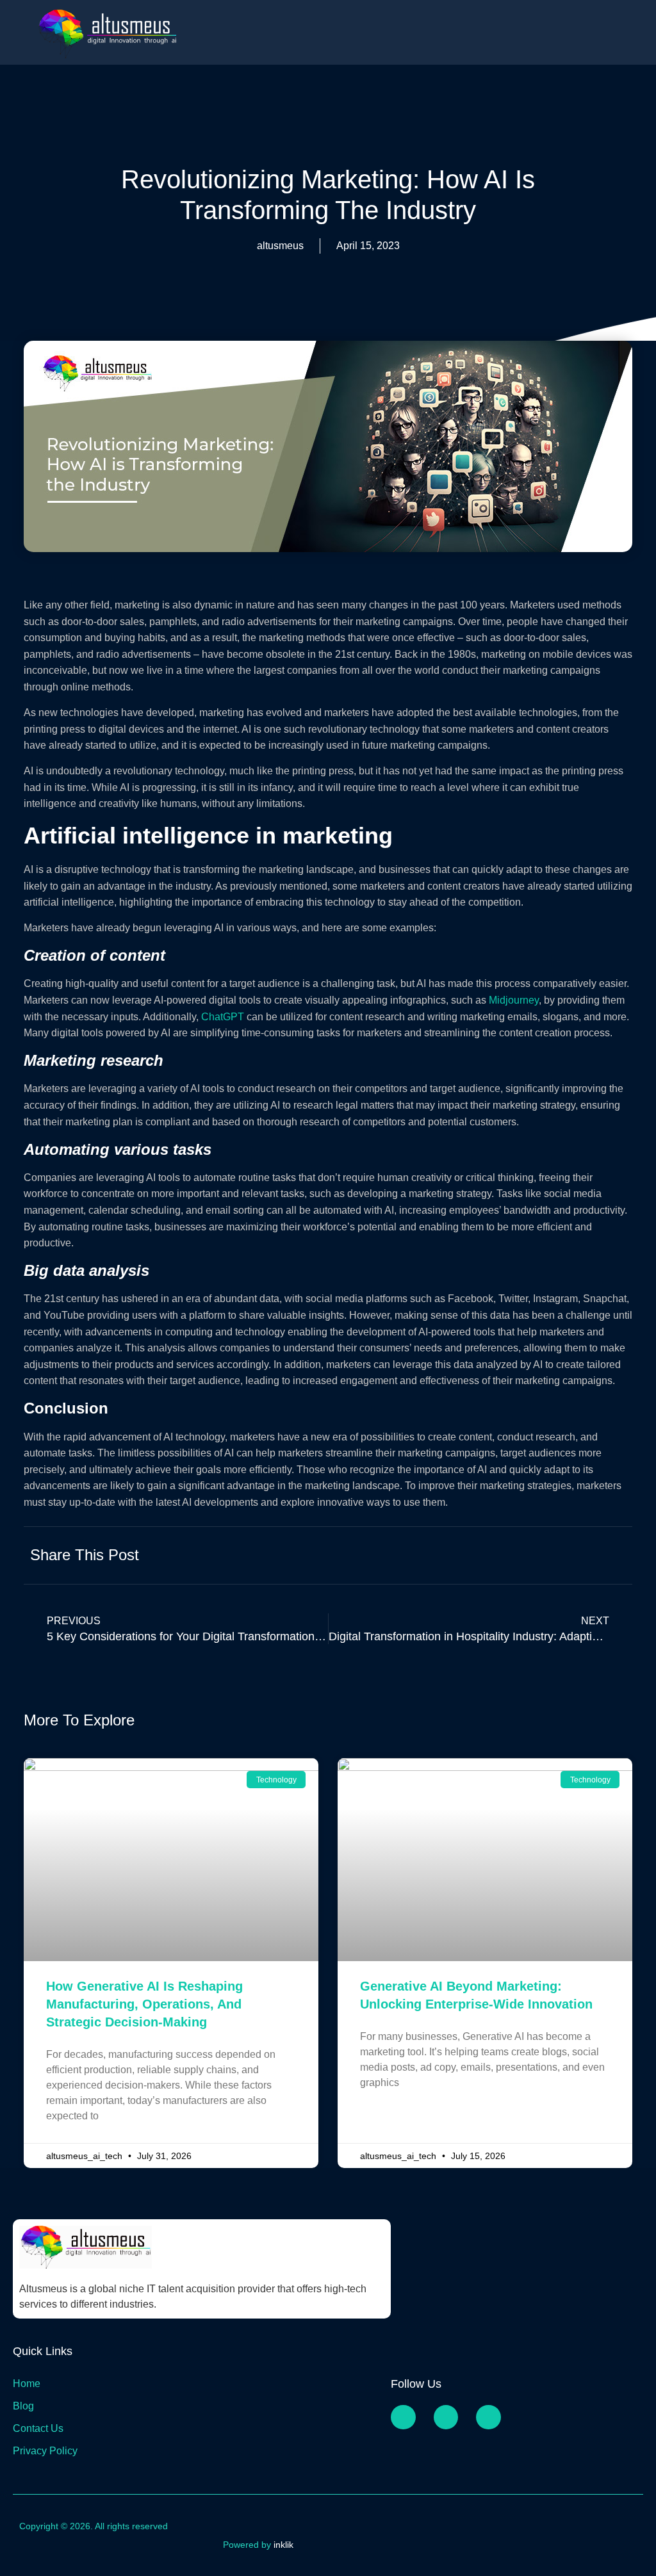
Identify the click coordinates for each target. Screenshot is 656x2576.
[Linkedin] (488, 2417)
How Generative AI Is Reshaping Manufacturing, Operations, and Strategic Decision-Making (144, 2004)
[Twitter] (446, 2417)
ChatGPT (223, 1017)
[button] (493, 1554)
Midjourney (514, 1000)
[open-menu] (637, 30)
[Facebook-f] (403, 2417)
